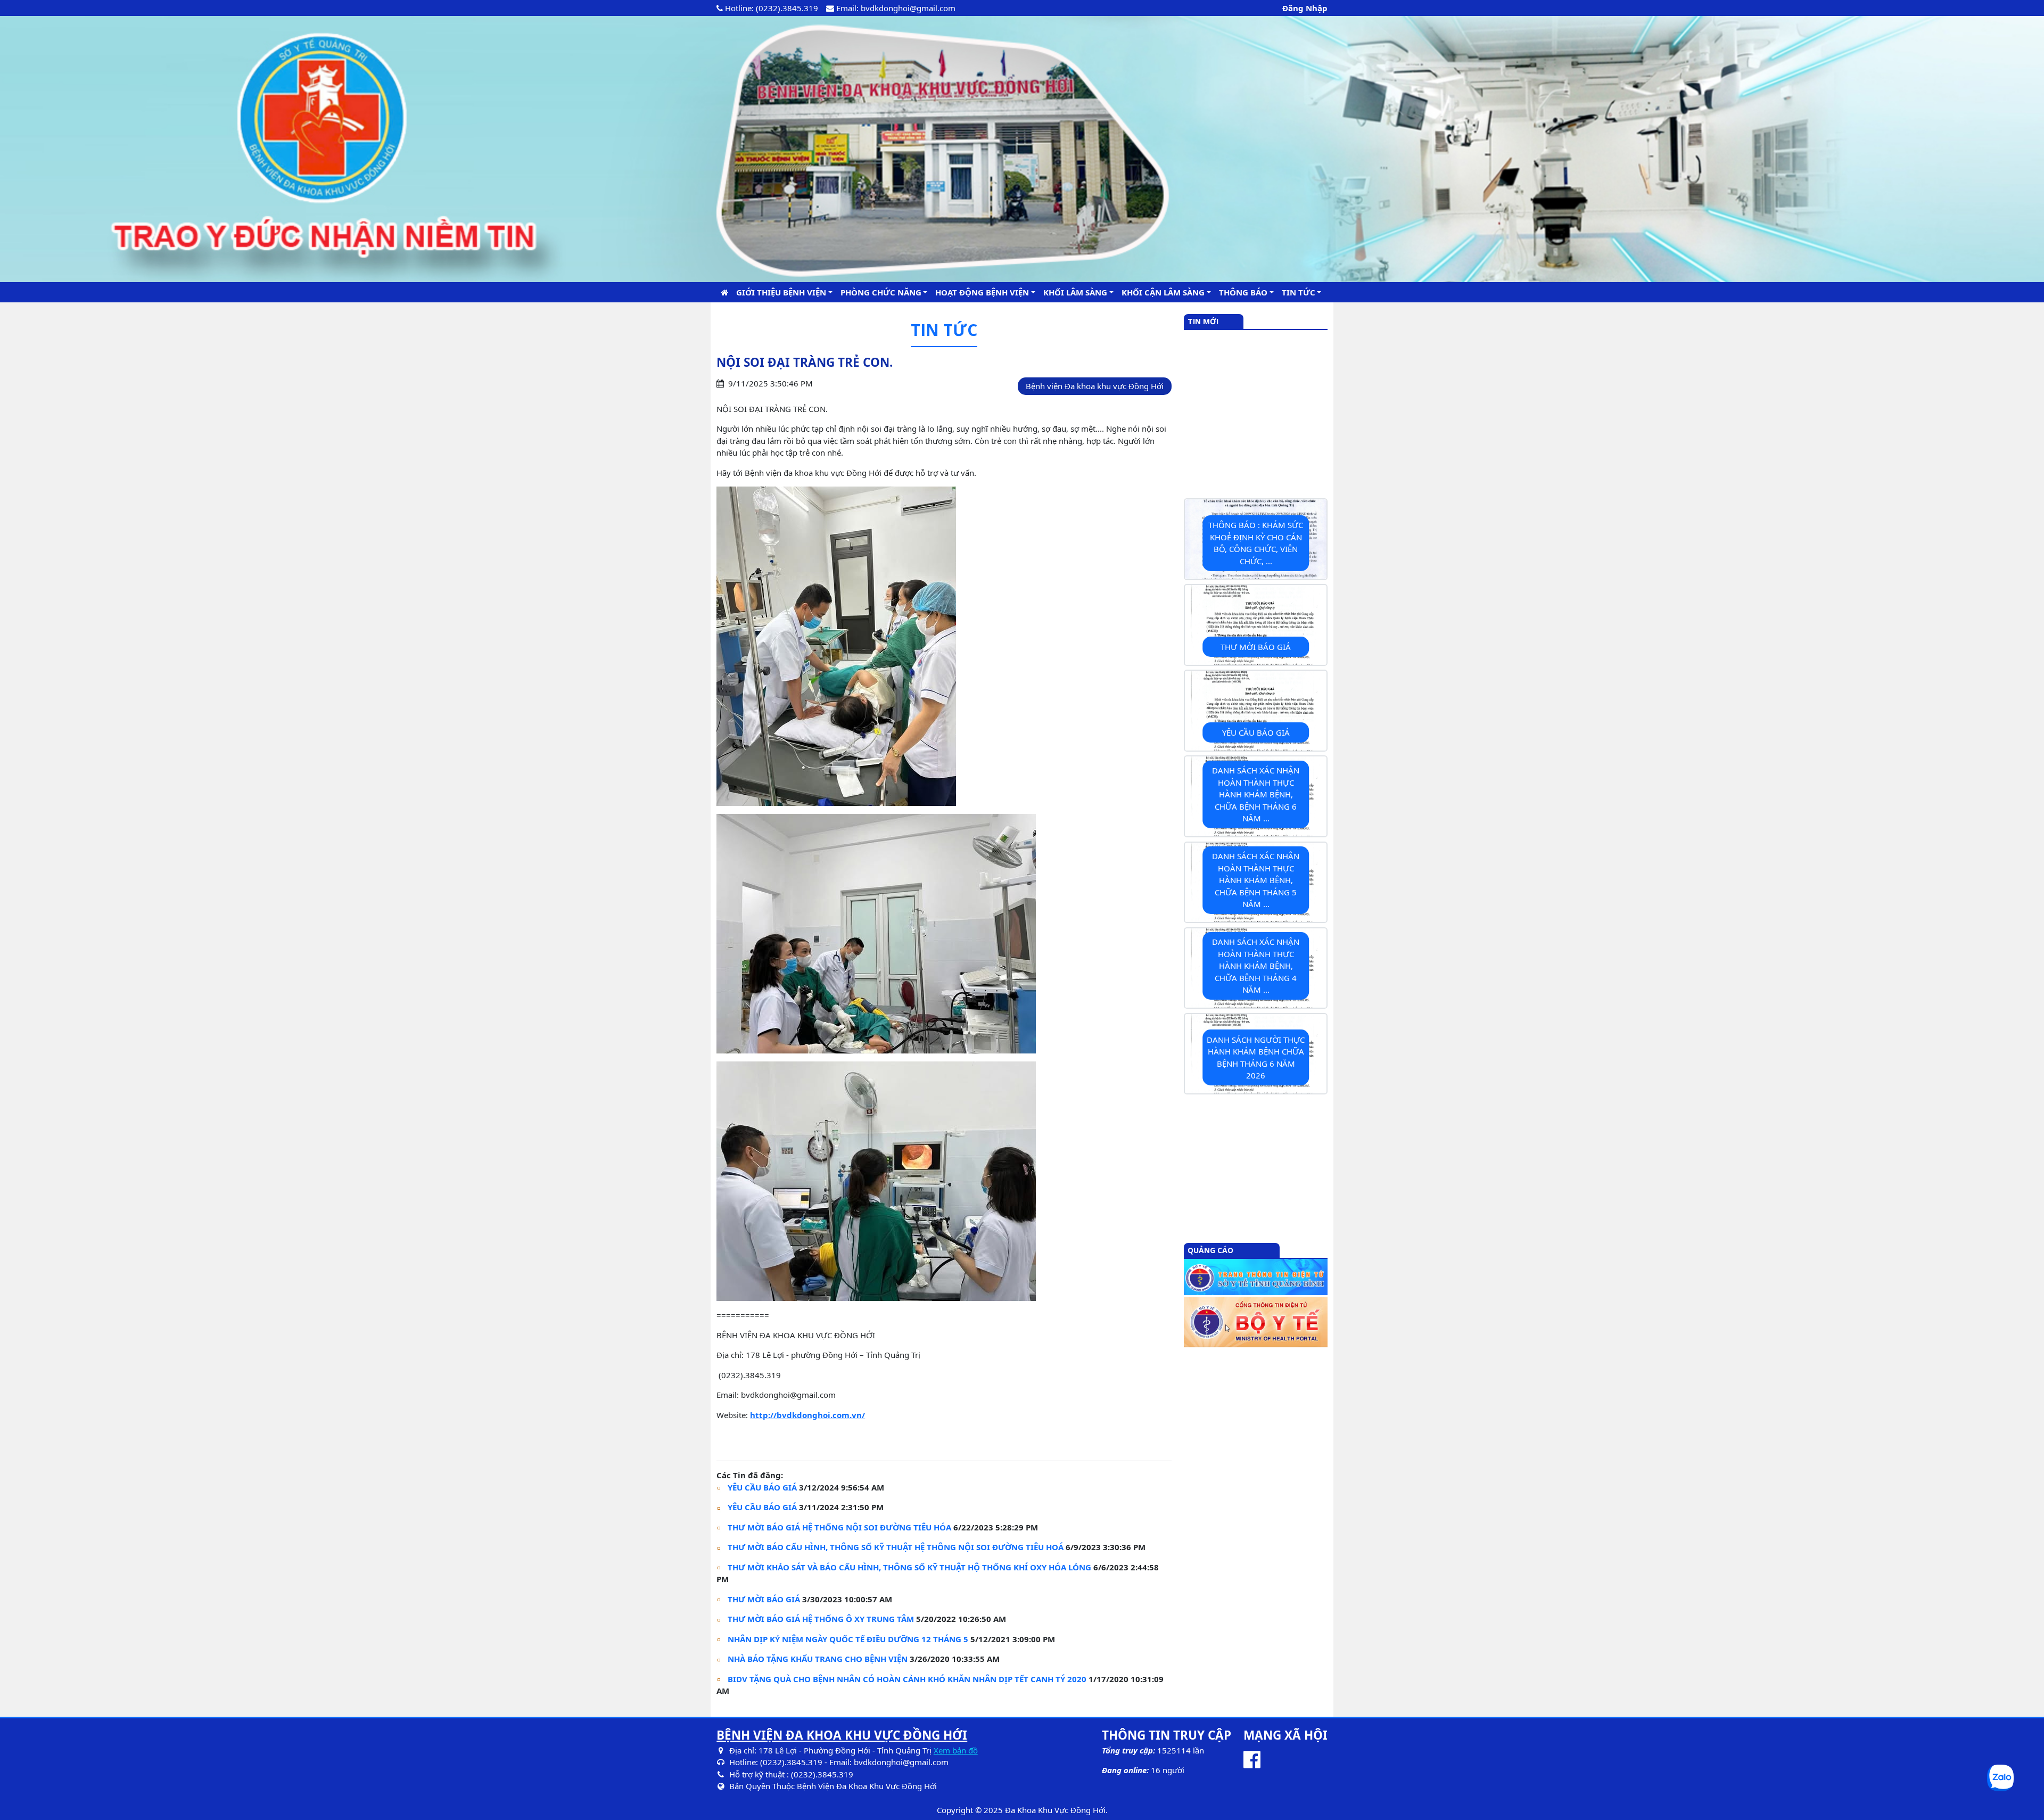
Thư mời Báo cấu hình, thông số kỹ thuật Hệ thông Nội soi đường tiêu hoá (896, 1547)
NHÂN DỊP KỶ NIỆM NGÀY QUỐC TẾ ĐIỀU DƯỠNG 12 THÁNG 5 (848, 1639)
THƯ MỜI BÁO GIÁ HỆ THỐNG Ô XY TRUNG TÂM (821, 1619)
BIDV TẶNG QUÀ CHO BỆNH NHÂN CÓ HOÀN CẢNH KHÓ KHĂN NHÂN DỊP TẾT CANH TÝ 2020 (907, 1679)
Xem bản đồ (956, 1750)
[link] (807, 1415)
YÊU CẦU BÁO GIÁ (762, 1487)
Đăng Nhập (1305, 8)
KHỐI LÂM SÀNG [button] (1075, 292)
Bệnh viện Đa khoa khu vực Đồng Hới (1095, 386)
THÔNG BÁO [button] (1243, 292)
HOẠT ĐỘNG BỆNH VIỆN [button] (982, 292)
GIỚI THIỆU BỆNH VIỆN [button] (781, 292)
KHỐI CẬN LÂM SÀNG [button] (1163, 292)
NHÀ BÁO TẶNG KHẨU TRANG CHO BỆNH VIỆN (818, 1659)
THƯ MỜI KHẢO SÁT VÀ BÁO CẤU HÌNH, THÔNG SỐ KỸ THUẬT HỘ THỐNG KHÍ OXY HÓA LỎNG (909, 1567)
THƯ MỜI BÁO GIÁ (764, 1599)
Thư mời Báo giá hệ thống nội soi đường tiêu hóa (839, 1527)
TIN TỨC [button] (1299, 292)
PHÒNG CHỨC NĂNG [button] (881, 292)
